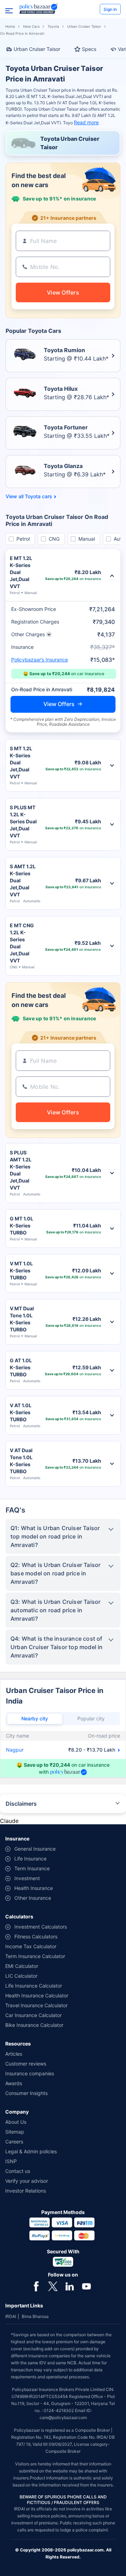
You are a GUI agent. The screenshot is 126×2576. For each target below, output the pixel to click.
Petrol (23, 539)
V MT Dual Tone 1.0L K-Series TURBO (22, 1319)
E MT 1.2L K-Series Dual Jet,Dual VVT (21, 572)
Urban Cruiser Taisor (84, 26)
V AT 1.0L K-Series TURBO (21, 1412)
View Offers (59, 704)
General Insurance (35, 1849)
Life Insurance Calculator (34, 1986)
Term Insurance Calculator (35, 1956)
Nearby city (35, 1718)
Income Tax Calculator (31, 1946)
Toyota (53, 26)
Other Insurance (33, 1898)
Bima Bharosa (35, 2316)
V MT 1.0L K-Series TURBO (21, 1270)
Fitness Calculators (36, 1936)
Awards (14, 2083)
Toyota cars (38, 496)
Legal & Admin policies (31, 2151)
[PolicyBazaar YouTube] (86, 2286)
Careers (14, 2142)
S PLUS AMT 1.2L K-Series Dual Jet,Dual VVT (21, 1170)
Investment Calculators (41, 1927)
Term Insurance (32, 1868)
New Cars (31, 26)
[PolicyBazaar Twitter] (53, 2286)
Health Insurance (34, 1888)
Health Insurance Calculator (37, 1995)
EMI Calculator (22, 1966)
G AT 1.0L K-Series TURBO (21, 1367)
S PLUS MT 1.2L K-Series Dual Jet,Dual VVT (23, 821)
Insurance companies (30, 2073)
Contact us (18, 2171)
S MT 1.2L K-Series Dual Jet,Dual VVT (21, 762)
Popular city (91, 1718)
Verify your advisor (27, 2181)
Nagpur (15, 1750)
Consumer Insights (26, 2093)
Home (10, 26)
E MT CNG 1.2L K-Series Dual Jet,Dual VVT (22, 943)
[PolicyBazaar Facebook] (36, 2286)
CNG (54, 539)
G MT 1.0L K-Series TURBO (22, 1226)
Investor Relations (26, 2191)
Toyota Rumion (64, 350)
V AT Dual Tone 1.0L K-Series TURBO (21, 1461)
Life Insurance (30, 1859)
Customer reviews (26, 2064)
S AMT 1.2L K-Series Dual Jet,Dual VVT (23, 880)
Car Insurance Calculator (33, 2015)
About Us (16, 2122)
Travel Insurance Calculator (36, 2005)
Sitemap (15, 2132)
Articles (14, 2054)
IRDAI (11, 2316)
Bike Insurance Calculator (34, 2025)
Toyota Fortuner (66, 427)
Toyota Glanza (63, 466)
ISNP (11, 2161)
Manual (87, 539)
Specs (89, 49)
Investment (27, 1878)
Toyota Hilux (61, 389)
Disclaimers (21, 1804)
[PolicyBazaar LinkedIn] (70, 2286)
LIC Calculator (21, 1976)
